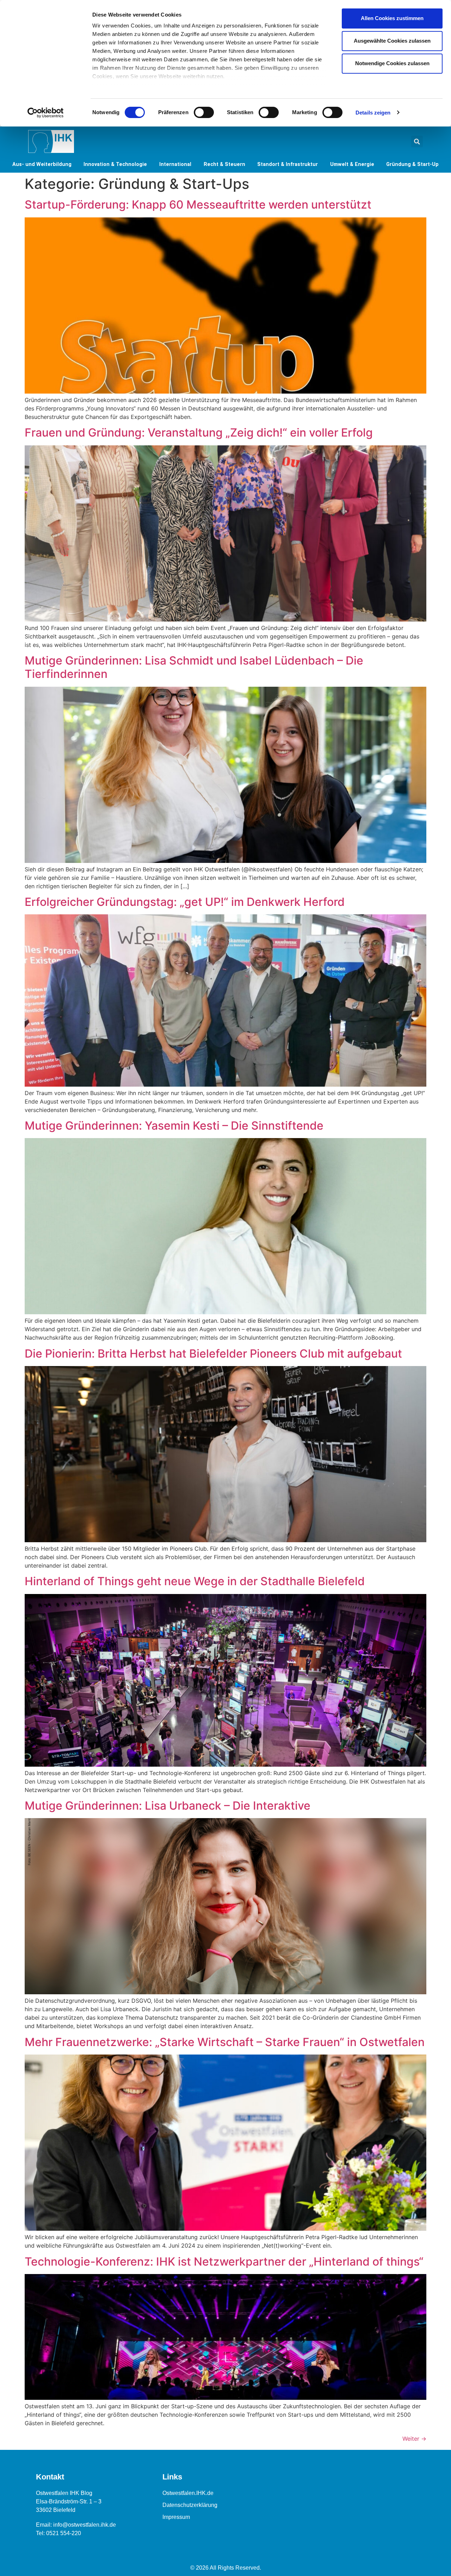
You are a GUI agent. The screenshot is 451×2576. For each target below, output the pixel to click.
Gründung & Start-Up (412, 164)
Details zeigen (373, 113)
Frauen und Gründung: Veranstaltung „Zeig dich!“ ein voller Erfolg (199, 433)
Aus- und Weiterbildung (42, 164)
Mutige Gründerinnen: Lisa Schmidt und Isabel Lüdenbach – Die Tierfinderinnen (194, 667)
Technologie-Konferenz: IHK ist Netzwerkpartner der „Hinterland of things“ (224, 2262)
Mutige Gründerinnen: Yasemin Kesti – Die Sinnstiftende (174, 1126)
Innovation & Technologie (115, 164)
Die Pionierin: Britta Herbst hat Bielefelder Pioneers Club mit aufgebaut (213, 1354)
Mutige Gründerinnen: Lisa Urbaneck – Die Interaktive (168, 1806)
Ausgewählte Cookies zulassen (392, 41)
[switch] (204, 112)
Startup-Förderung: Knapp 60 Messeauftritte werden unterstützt (198, 205)
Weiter (414, 2439)
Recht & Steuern (224, 164)
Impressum (176, 2517)
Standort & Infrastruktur (288, 164)
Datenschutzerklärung (190, 2505)
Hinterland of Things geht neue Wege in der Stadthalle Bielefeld (195, 1581)
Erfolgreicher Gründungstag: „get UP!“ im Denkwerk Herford (185, 902)
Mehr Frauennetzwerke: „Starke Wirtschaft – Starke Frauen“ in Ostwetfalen (225, 2042)
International (175, 164)
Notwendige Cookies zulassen (392, 63)
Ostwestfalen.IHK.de (188, 2493)
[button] (417, 141)
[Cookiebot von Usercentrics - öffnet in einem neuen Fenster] (46, 113)
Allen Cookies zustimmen (392, 18)
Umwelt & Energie (352, 164)
